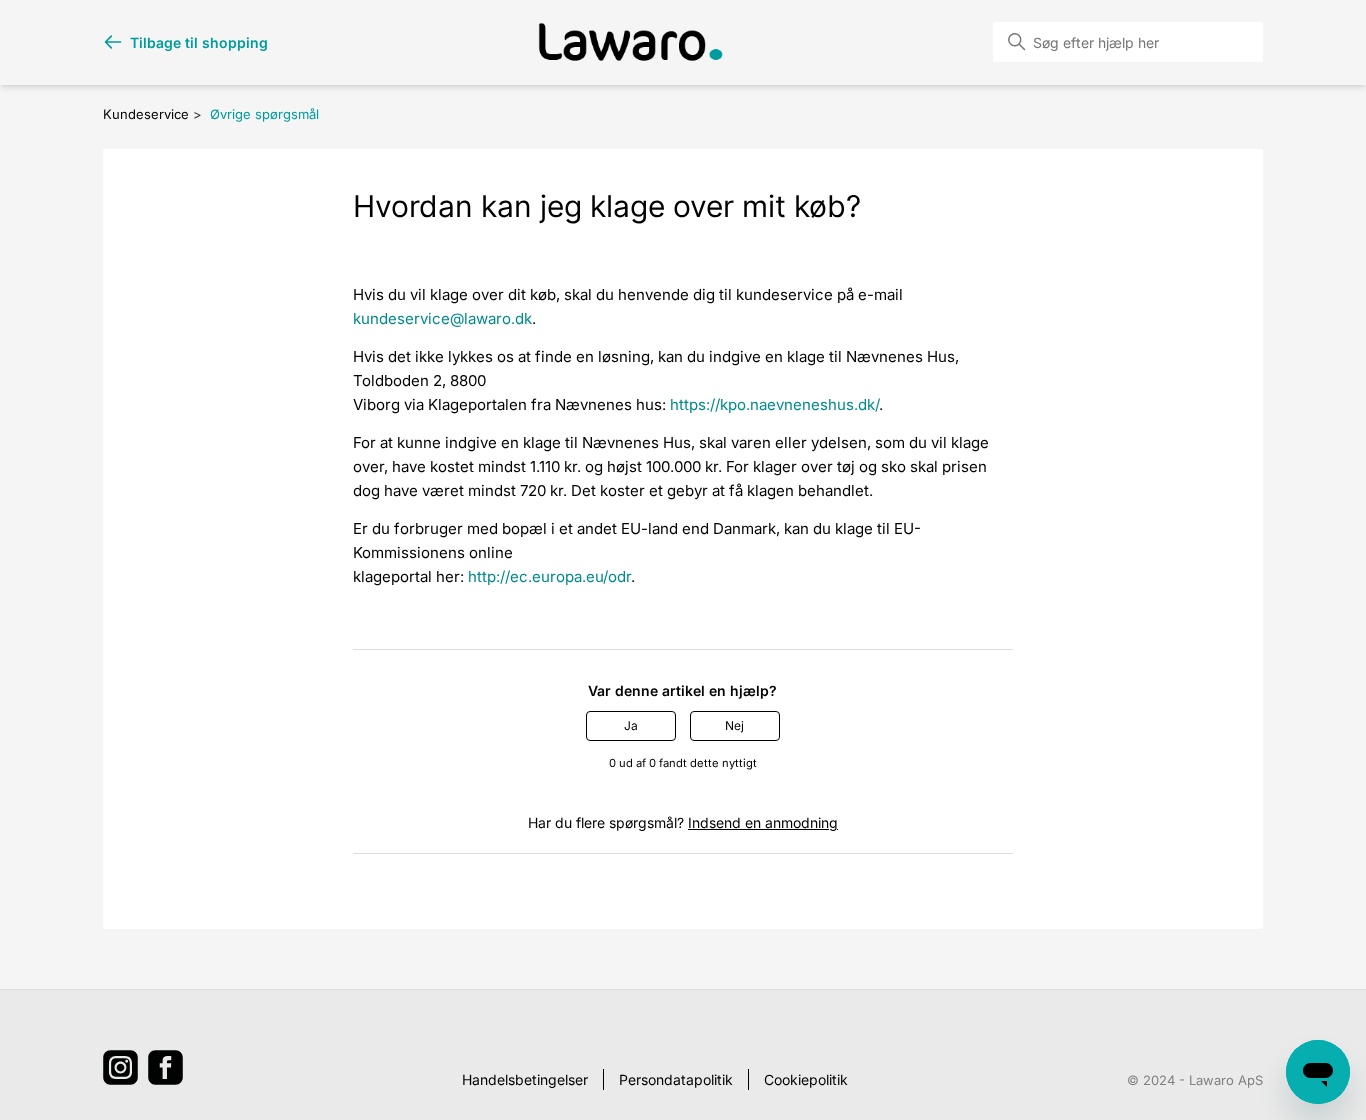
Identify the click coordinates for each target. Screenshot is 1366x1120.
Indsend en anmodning (763, 822)
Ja (631, 725)
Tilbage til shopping (199, 42)
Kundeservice (146, 114)
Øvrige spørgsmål (264, 114)
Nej (734, 725)
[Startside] (631, 42)
